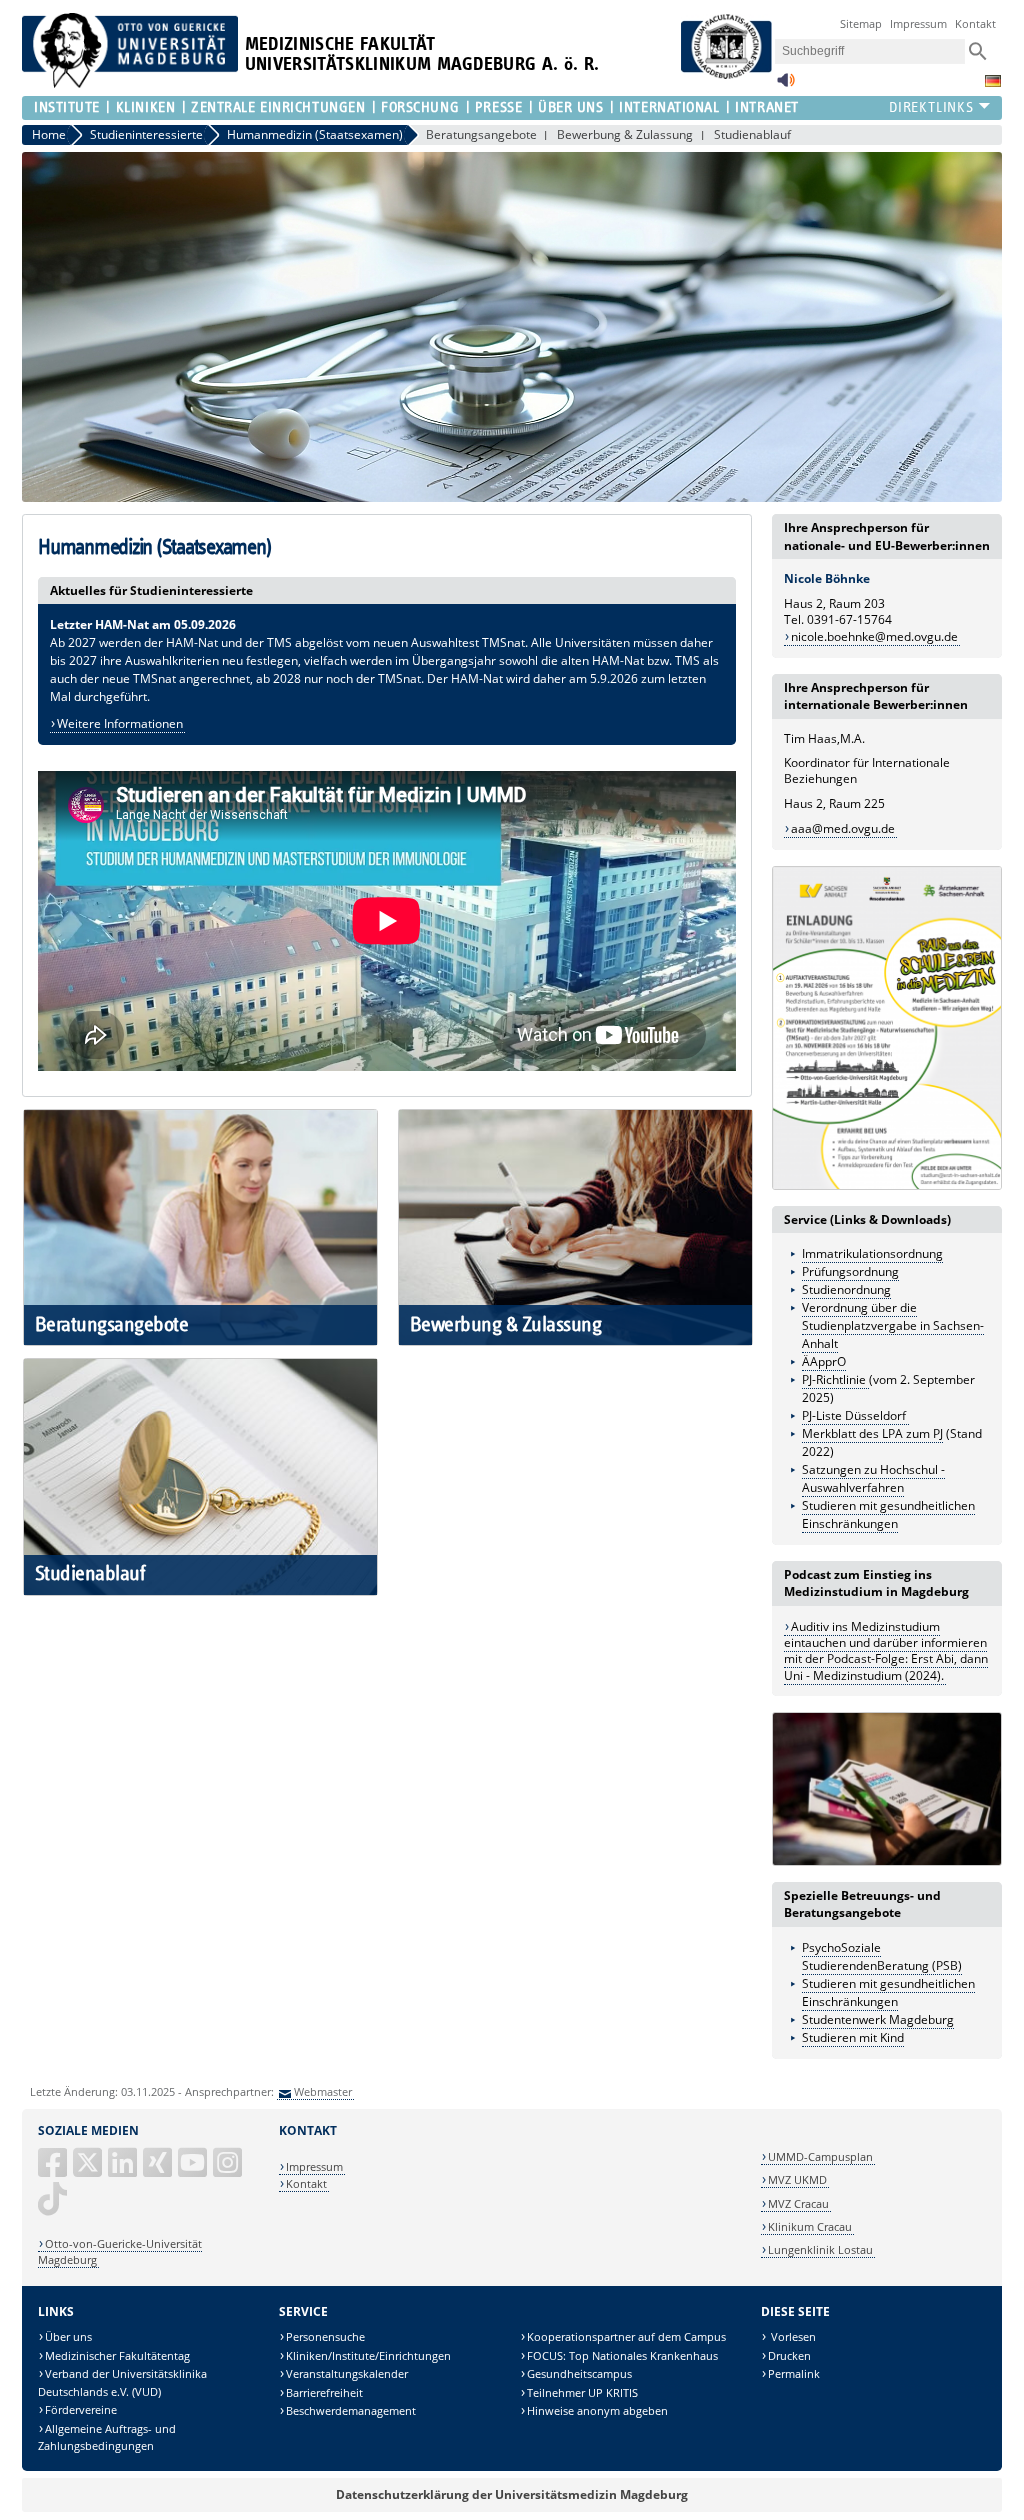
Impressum (918, 23)
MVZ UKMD (797, 2179)
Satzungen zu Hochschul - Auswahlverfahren (873, 1478)
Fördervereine (81, 2409)
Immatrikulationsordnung (872, 1253)
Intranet (766, 107)
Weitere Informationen (120, 723)
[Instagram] (229, 2170)
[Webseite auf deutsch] (993, 81)
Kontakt (975, 23)
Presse (498, 107)
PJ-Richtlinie (835, 1379)
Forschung (420, 107)
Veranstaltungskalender (347, 2373)
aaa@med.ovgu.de (843, 828)
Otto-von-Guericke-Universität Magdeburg (120, 2251)
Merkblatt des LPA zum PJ (872, 1433)
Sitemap (861, 23)
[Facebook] (54, 2170)
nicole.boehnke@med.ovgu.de (874, 636)
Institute (67, 107)
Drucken (789, 2355)
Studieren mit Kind (853, 2037)
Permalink (794, 2373)
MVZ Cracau (798, 2203)
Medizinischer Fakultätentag (117, 2355)
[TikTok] (54, 2206)
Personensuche (325, 2336)
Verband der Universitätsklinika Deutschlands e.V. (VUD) (122, 2382)
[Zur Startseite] (130, 83)
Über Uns (570, 107)
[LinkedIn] (124, 2170)
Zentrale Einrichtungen (278, 107)
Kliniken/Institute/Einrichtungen (368, 2355)
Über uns (68, 2336)
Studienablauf (752, 134)
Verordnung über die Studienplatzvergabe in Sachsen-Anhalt (893, 1325)
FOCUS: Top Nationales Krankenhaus (622, 2355)
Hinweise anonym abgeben (597, 2410)
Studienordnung (846, 1289)
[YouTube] (194, 2170)
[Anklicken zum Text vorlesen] (786, 85)
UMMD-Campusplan (820, 2156)
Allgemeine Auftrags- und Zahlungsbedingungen (107, 2437)
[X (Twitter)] (89, 2170)
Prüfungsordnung (850, 1271)
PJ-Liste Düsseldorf (855, 1415)
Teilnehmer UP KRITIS (582, 2392)
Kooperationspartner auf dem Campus (626, 2336)
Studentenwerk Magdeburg (878, 2019)
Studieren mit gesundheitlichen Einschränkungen (888, 1992)
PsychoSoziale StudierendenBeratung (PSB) (882, 1956)
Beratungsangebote (481, 134)
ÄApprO (824, 1361)
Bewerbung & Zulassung (625, 134)
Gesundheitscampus (579, 2373)
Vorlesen (792, 2336)
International (669, 107)
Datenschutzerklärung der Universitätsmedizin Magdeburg (512, 2494)
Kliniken (145, 107)
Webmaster (323, 2091)
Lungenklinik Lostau (820, 2249)
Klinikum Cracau (810, 2226)
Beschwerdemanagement (351, 2410)
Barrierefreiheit (324, 2392)
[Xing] (159, 2170)
